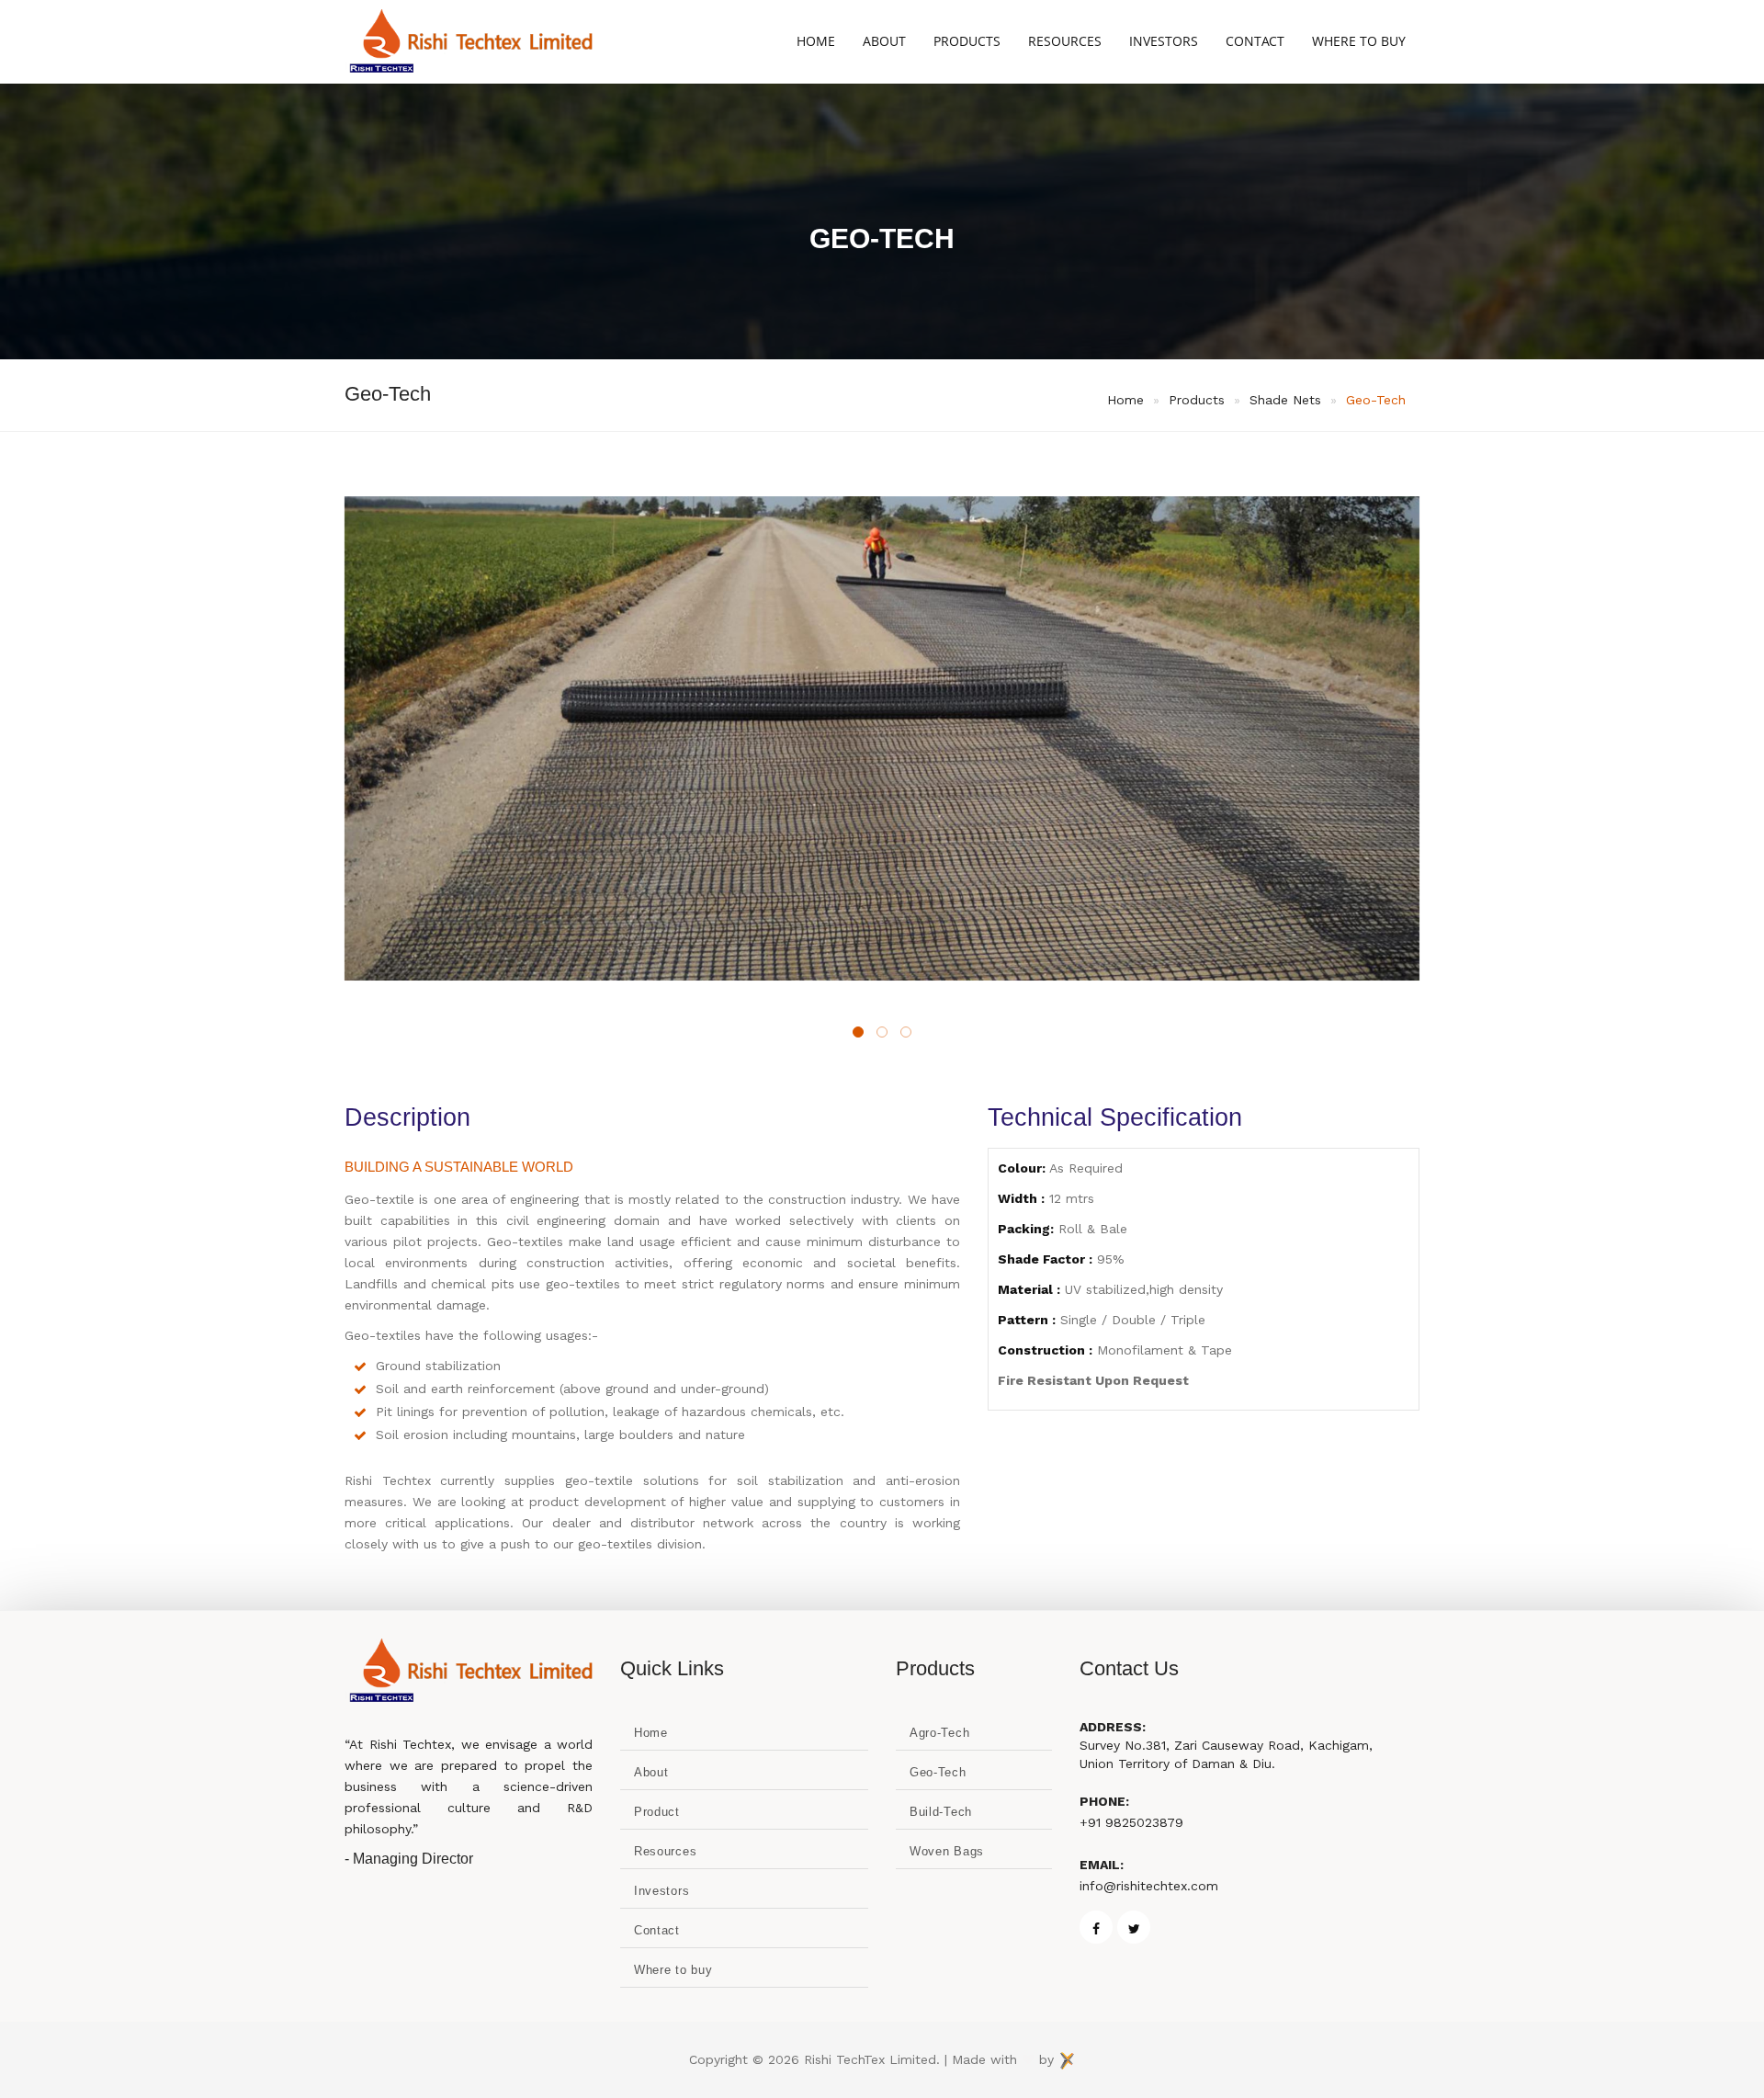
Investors (1164, 41)
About (884, 41)
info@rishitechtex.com (1149, 1886)
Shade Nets (1285, 400)
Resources (1065, 41)
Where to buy (673, 1970)
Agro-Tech (939, 1733)
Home (816, 41)
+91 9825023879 (1131, 1822)
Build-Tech (941, 1812)
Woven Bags (947, 1851)
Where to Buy (1359, 41)
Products (967, 41)
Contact (1255, 41)
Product (657, 1812)
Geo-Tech (1376, 400)
